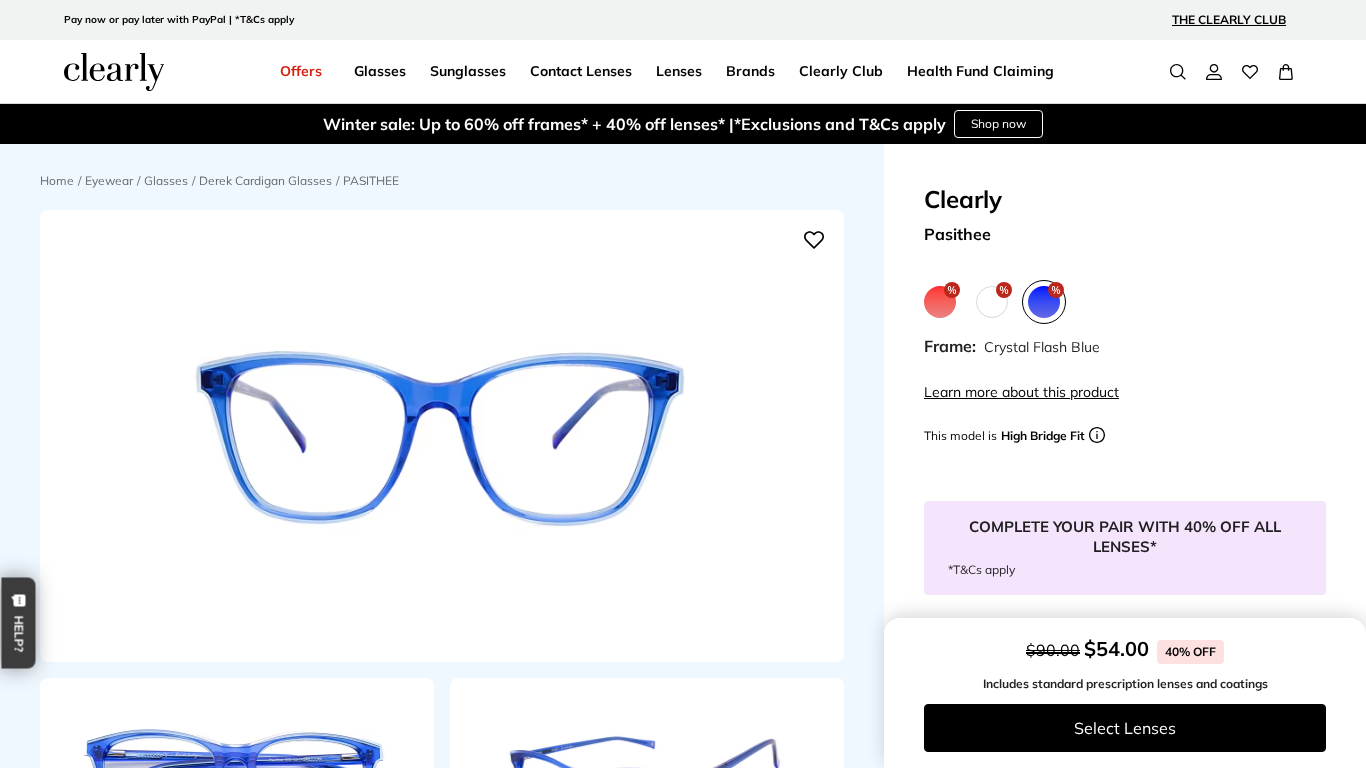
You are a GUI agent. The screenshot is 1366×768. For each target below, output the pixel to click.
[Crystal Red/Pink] (940, 302)
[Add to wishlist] (814, 240)
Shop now (998, 123)
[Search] (1178, 72)
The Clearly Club (1229, 19)
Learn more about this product (1021, 392)
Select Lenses (1125, 728)
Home (57, 180)
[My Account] (1214, 72)
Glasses (166, 180)
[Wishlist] (1250, 72)
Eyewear (109, 180)
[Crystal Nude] (992, 302)
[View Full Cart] (1286, 72)
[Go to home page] (114, 72)
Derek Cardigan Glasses (265, 180)
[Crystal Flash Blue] (1044, 302)
